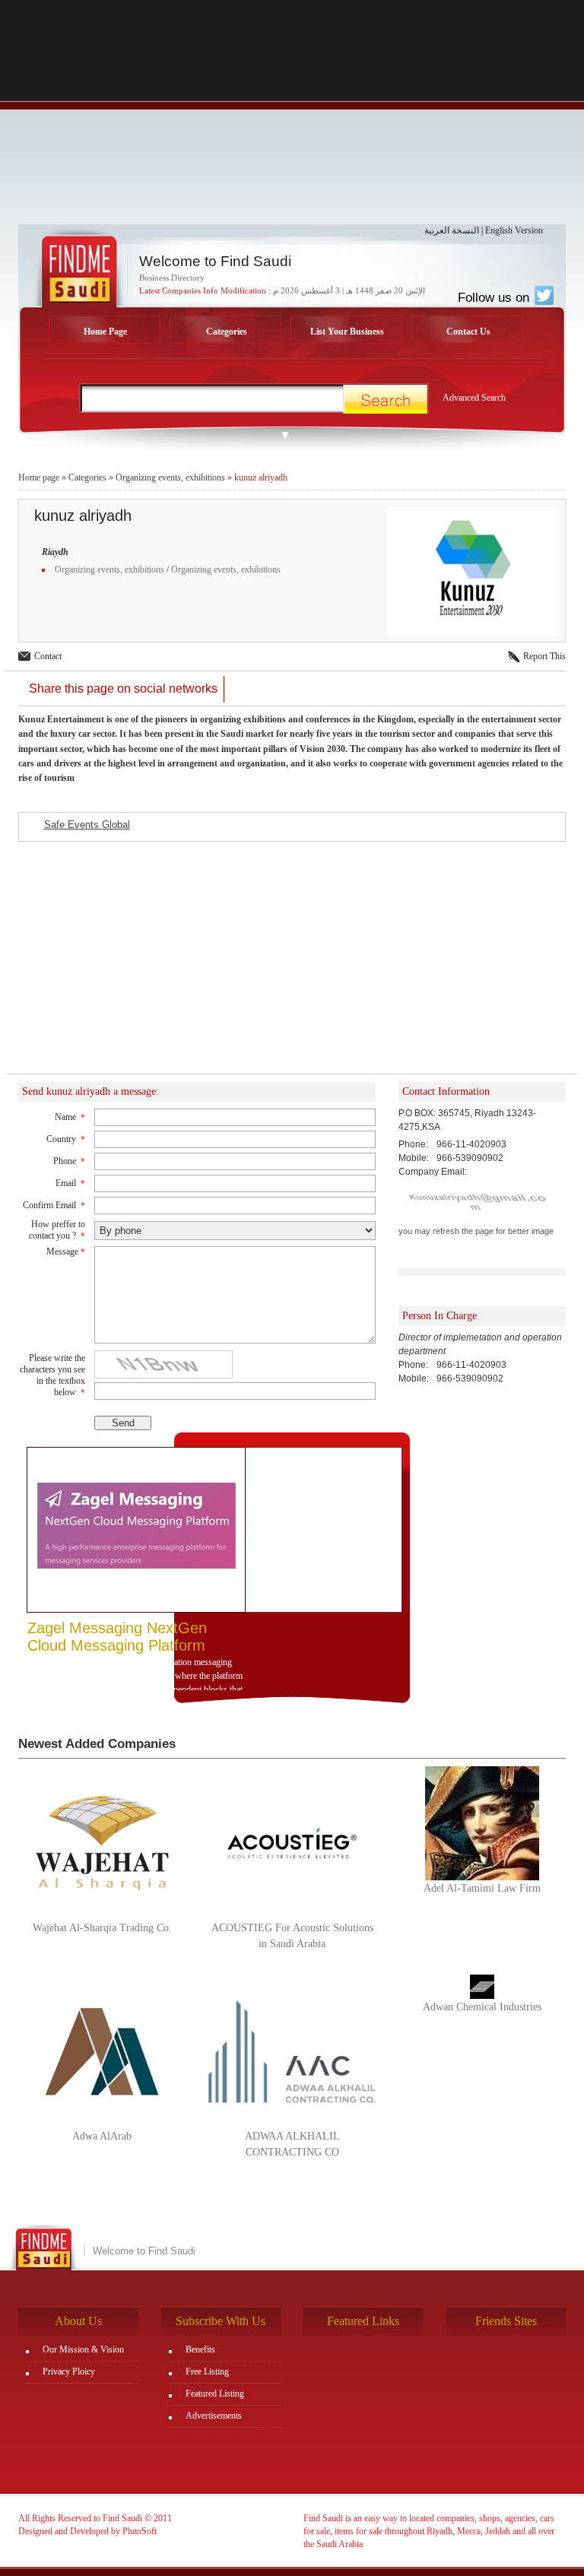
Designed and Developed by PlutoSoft (87, 2531)
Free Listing (207, 2371)
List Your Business (347, 332)
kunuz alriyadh (261, 477)
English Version (514, 230)
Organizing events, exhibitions (170, 477)
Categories (227, 332)
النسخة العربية (452, 230)
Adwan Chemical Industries (482, 2007)
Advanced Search (474, 398)
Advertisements (214, 2416)
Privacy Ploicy (69, 2371)
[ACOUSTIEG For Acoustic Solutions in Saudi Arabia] (292, 1842)
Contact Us (468, 332)
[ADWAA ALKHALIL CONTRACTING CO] (292, 2051)
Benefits (200, 2349)
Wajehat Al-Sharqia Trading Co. (102, 1928)
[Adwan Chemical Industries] (482, 1986)
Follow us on (495, 297)
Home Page (105, 332)
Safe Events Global (87, 825)
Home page (39, 477)
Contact (48, 656)
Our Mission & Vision (83, 2349)
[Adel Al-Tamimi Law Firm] (482, 1823)
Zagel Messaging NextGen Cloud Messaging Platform (117, 1637)
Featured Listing (215, 2394)
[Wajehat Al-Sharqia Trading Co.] (102, 1842)
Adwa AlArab (102, 2136)
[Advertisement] (292, 118)
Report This (544, 656)
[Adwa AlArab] (102, 2051)
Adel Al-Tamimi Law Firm (482, 1888)
